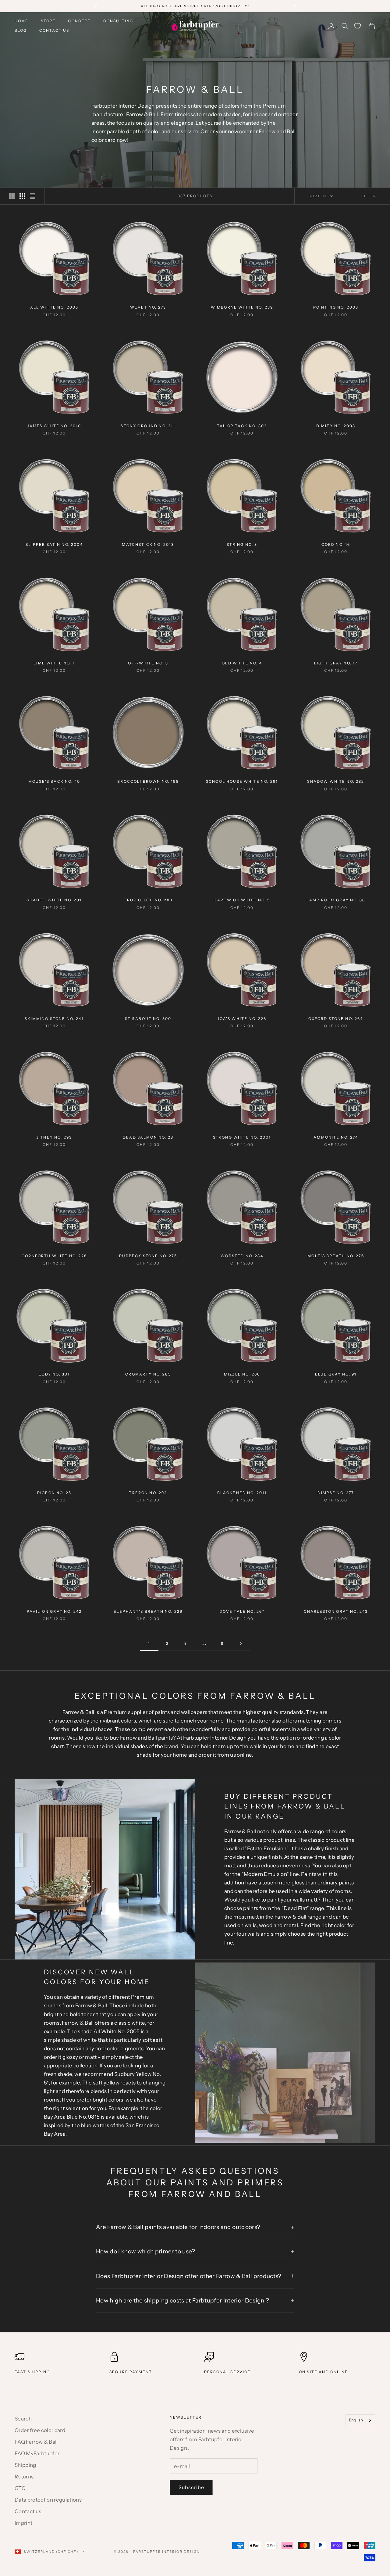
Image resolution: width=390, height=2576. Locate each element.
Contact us (54, 30)
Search (23, 2419)
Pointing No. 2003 (336, 307)
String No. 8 (242, 544)
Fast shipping (32, 2372)
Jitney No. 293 (54, 1137)
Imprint (23, 2523)
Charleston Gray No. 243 (336, 1611)
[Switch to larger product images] (12, 196)
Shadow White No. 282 (336, 781)
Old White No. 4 (242, 663)
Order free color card (40, 2430)
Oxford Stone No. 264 (336, 1019)
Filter (369, 196)
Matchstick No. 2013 (148, 544)
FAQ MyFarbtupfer (37, 2453)
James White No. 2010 (54, 426)
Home (22, 21)
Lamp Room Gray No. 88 (336, 900)
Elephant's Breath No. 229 (148, 1611)
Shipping (25, 2465)
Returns (24, 2477)
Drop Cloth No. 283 (148, 900)
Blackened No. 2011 (242, 1493)
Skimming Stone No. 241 (54, 1019)
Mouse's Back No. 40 (54, 781)
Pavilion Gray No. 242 (54, 1611)
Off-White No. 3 (148, 663)
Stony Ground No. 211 (148, 426)
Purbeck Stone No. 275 (148, 1256)
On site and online (323, 2372)
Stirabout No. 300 (148, 1019)
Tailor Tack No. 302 (242, 426)
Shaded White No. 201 (54, 900)
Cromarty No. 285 (148, 1374)
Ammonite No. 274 (336, 1137)
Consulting (118, 21)
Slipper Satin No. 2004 (54, 544)
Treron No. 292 (148, 1493)
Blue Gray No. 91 (336, 1374)
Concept (79, 21)
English (356, 2420)
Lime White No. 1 (54, 663)
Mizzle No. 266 (242, 1374)
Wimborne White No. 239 (242, 307)
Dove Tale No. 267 (242, 1611)
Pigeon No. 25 (54, 1493)
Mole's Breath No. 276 (336, 1256)
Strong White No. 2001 (242, 1137)
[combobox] (360, 2420)
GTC (20, 2488)
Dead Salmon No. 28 (148, 1137)
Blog (21, 30)
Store (48, 21)
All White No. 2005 (54, 307)
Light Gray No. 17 (336, 663)
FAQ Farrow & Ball (36, 2442)
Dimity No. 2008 (336, 426)
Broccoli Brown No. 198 (148, 781)
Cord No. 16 (336, 544)
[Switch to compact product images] (33, 196)
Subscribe (191, 2487)
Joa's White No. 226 (242, 1019)
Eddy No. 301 (54, 1374)
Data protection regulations (48, 2500)
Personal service (228, 2372)
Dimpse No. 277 (336, 1493)
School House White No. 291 (242, 781)
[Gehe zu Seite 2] (241, 1644)
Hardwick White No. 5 (242, 900)
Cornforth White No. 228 (54, 1256)
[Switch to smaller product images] (22, 196)
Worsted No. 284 (242, 1256)
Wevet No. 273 (148, 307)
